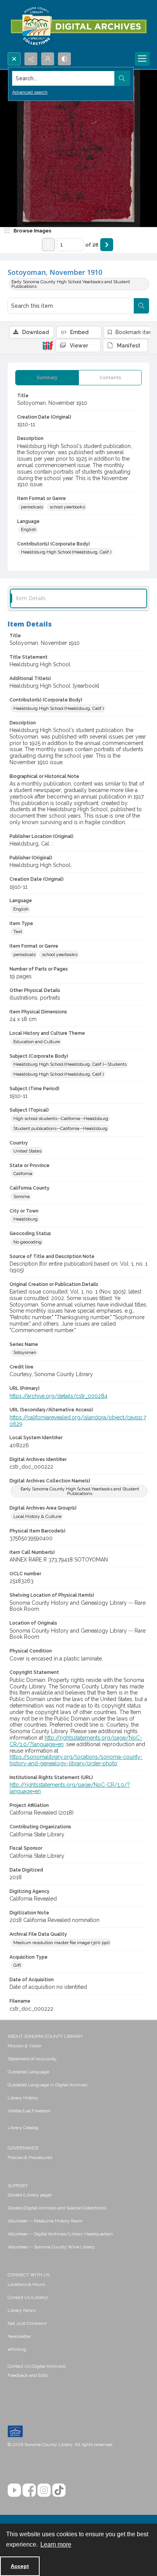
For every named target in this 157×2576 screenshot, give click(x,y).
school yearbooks (67, 507)
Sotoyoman (25, 1352)
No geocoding (27, 1242)
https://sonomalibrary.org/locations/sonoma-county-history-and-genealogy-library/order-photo (76, 1760)
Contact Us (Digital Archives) (37, 2366)
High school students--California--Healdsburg (61, 1118)
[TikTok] (59, 2490)
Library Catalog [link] (23, 2128)
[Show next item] (107, 245)
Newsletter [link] (19, 2336)
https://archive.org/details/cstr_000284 (58, 1396)
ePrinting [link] (17, 2349)
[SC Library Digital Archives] (78, 26)
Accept (20, 2566)
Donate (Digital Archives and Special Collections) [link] (57, 2208)
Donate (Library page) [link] (30, 2195)
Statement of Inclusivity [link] (32, 2059)
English (29, 529)
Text (18, 932)
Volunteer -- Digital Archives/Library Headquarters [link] (60, 2234)
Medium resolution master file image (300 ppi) (61, 1943)
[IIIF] (48, 345)
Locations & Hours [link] (26, 2284)
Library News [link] (22, 2310)
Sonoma (22, 1196)
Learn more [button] (56, 2544)
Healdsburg (26, 1219)
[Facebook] (29, 2490)
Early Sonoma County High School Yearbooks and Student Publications (71, 284)
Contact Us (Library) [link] (28, 2297)
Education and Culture (37, 1042)
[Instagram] (44, 2490)
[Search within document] (141, 306)
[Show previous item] (48, 245)
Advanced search (30, 92)
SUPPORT (18, 2186)
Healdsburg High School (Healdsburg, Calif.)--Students (70, 1064)
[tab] (47, 378)
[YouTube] (14, 2490)
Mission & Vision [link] (25, 2046)
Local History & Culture (37, 1516)
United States (27, 1151)
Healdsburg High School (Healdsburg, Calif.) (66, 552)
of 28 (92, 245)
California (23, 1174)
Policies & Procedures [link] (30, 2157)
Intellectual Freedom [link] (29, 2111)
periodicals (32, 507)
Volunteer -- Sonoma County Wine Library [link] (51, 2247)
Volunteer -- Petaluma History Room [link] (45, 2221)
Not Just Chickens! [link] (27, 2323)
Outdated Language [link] (28, 2072)
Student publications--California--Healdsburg (60, 1128)
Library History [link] (23, 2098)
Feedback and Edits (28, 2375)
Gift (17, 1965)
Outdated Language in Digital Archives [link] (47, 2085)
